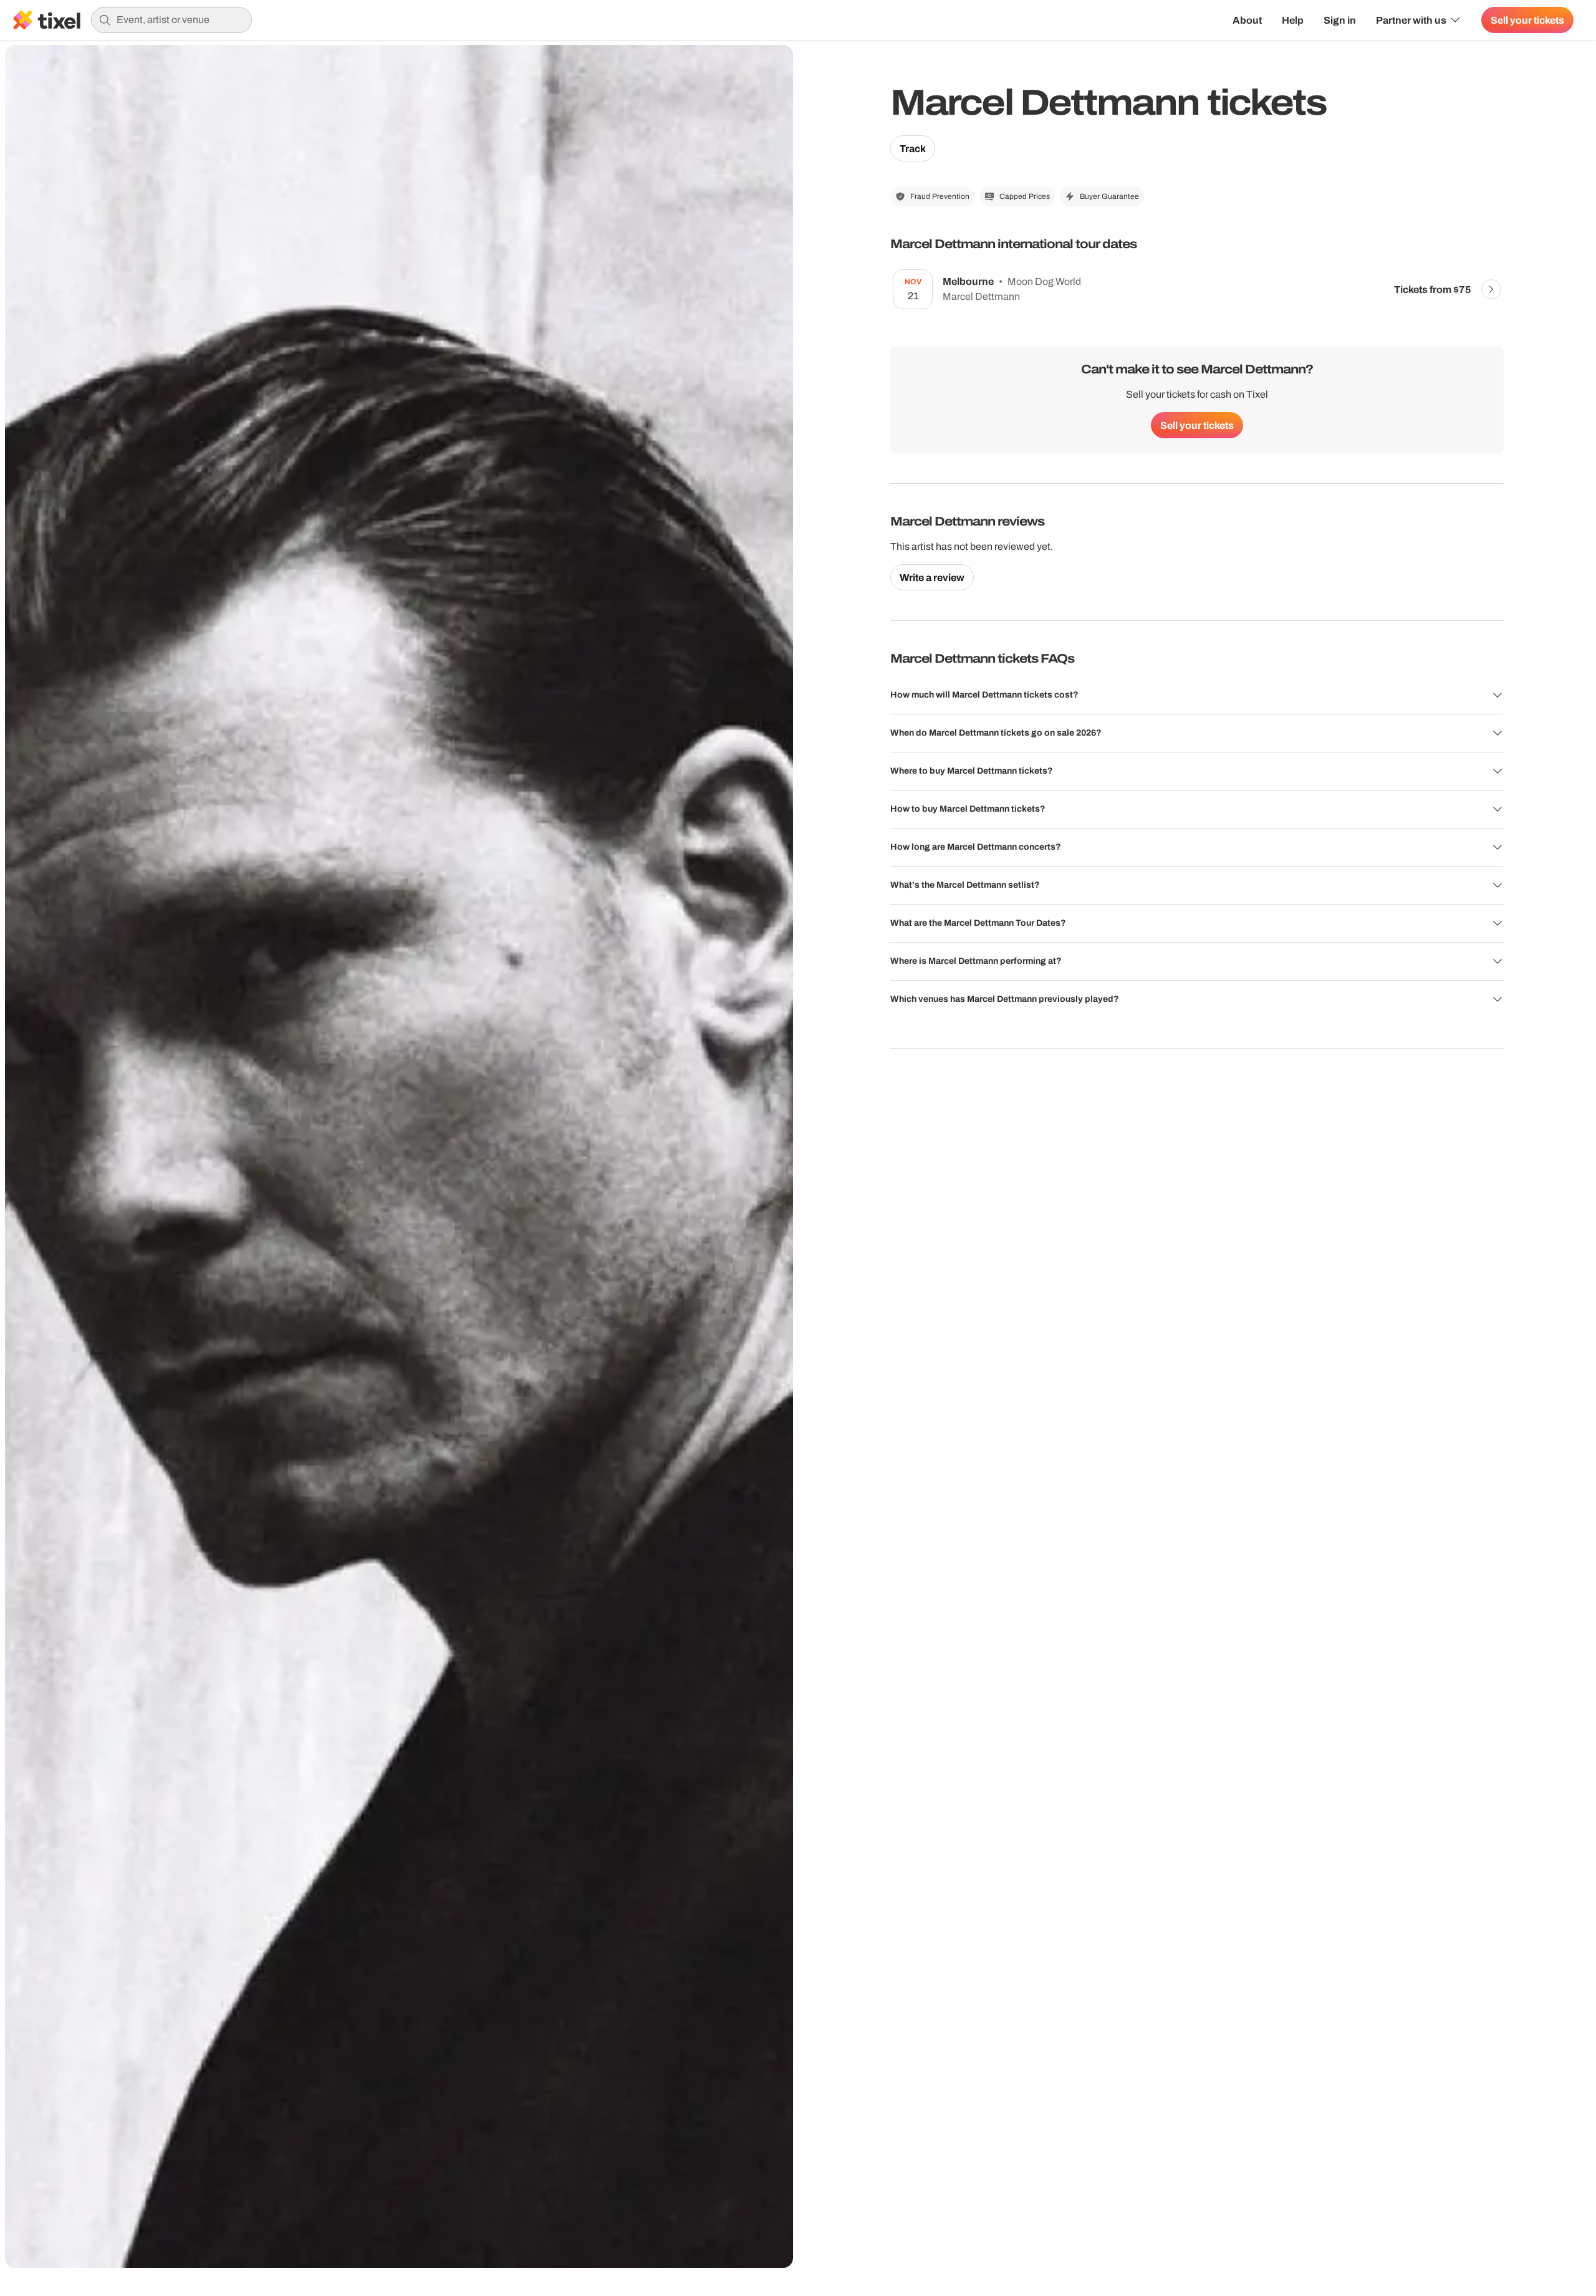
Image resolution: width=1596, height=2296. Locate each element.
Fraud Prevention (940, 196)
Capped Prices (1025, 196)
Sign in (1340, 20)
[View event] (1491, 289)
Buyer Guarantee (1109, 196)
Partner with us (1411, 20)
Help (1293, 20)
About (1247, 20)
